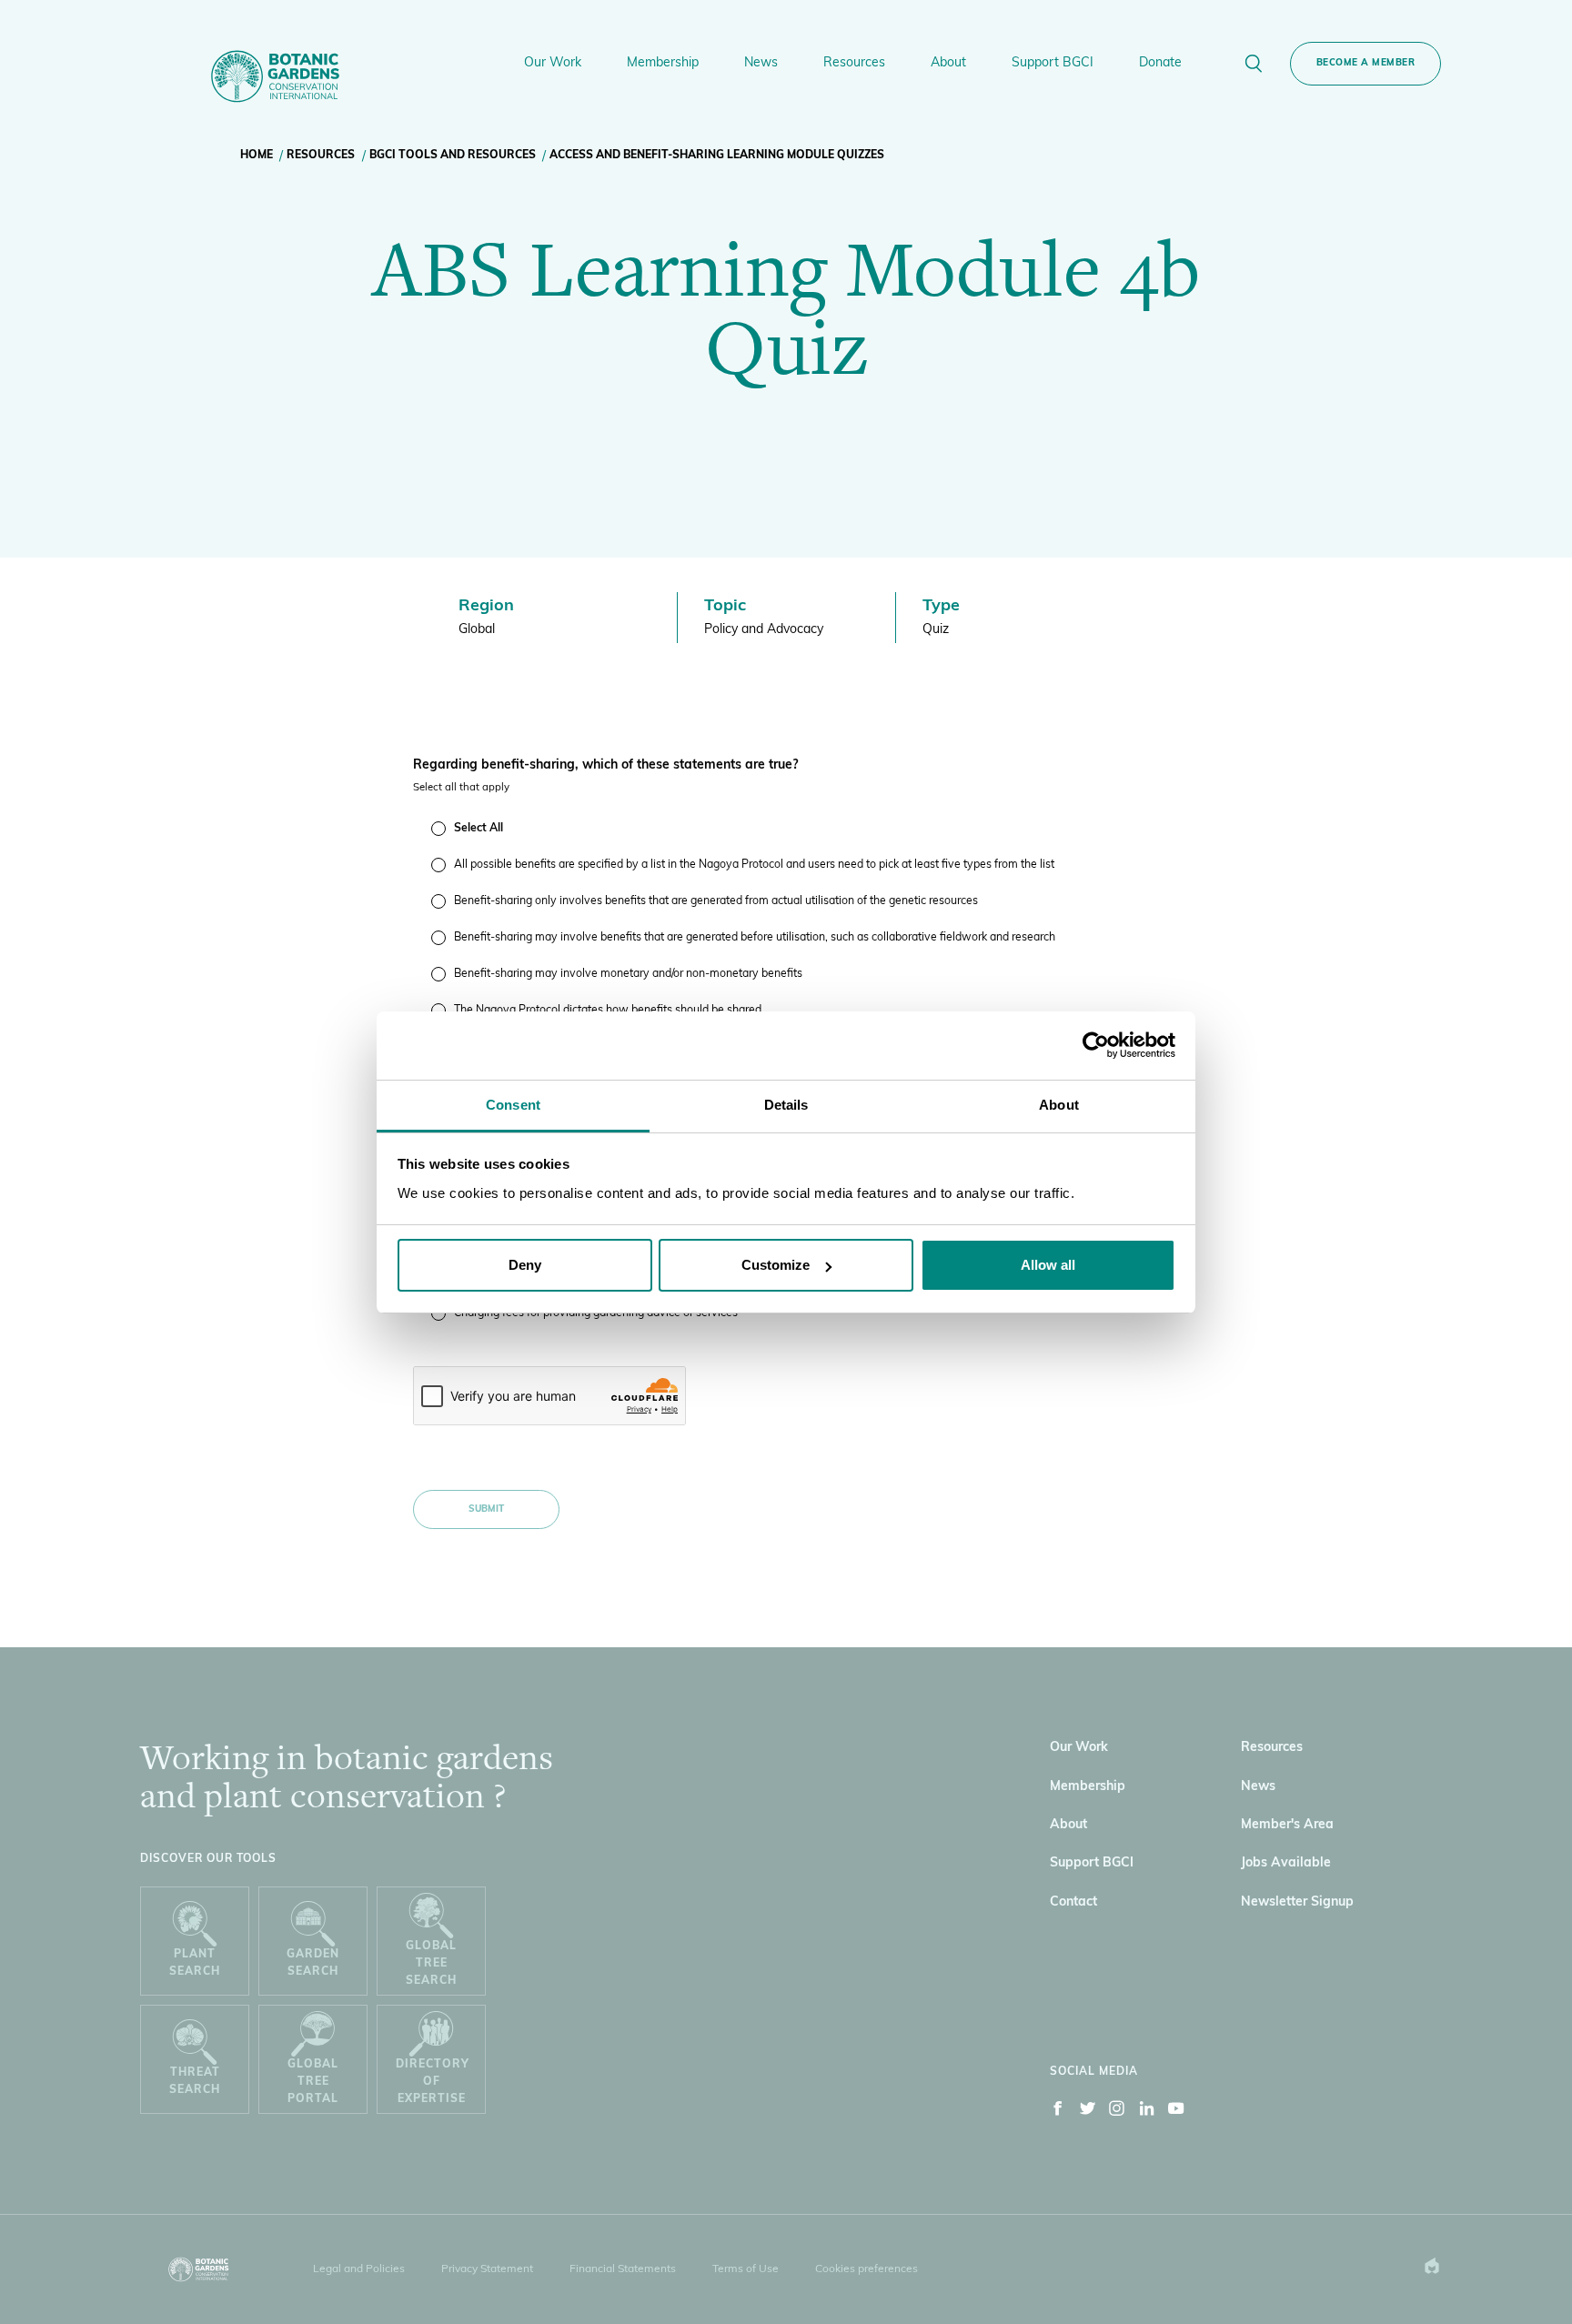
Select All (479, 829)
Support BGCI (1092, 1863)
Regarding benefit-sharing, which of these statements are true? (605, 765)
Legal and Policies (359, 2269)
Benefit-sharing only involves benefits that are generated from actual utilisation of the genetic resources (716, 901)
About (1068, 1825)
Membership (1088, 1787)
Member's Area (1287, 1825)
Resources (321, 156)
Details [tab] (786, 1105)
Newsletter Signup (1297, 1902)
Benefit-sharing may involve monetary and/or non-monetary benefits (628, 974)
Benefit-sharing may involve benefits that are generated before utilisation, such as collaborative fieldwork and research (755, 938)
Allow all (1048, 1265)
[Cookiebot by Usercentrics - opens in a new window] (1096, 1045)
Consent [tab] (513, 1105)
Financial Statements (623, 2269)
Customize (776, 1265)
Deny (525, 1265)
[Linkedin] (1147, 2112)
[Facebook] (1058, 2112)
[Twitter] (1088, 2112)
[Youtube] (1176, 2112)
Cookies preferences (867, 2269)
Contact (1073, 1902)
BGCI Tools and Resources (453, 156)
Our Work (1079, 1748)
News (1258, 1787)
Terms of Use (746, 2269)
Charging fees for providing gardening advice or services (596, 1313)
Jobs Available (1286, 1863)
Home (257, 156)
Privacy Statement (487, 2269)
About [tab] (1059, 1105)
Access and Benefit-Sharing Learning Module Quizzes (717, 156)
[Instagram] (1117, 2112)
